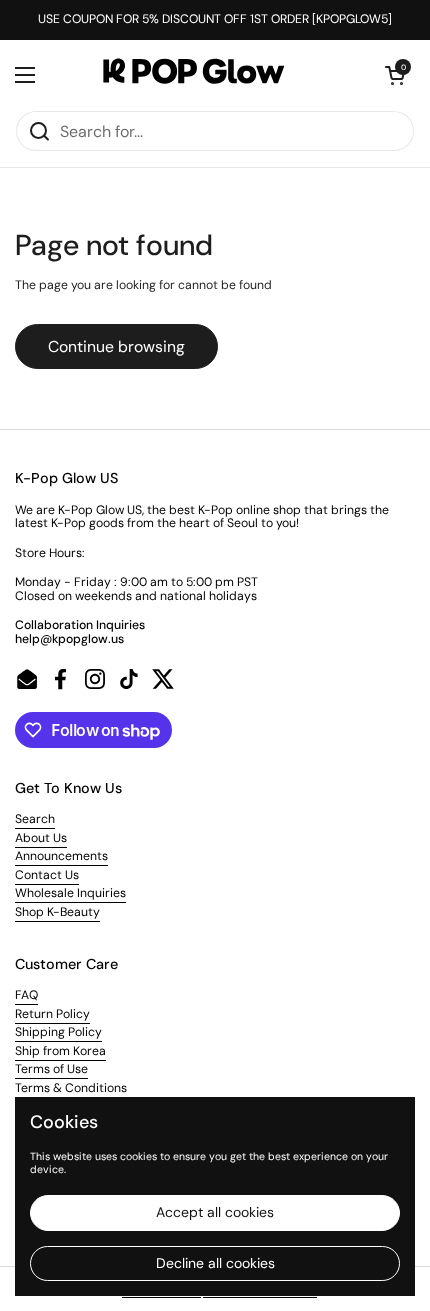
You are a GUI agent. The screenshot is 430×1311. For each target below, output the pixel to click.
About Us (41, 838)
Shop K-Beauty (57, 912)
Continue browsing (116, 346)
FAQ (26, 995)
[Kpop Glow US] (210, 75)
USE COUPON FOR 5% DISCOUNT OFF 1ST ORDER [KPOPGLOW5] (215, 19)
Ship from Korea (60, 1051)
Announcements (61, 856)
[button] (395, 75)
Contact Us (47, 875)
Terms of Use (51, 1069)
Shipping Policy (58, 1032)
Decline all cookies (215, 1263)
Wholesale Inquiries (70, 893)
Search (35, 819)
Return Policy (52, 1014)
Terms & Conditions (71, 1088)
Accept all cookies (215, 1212)
